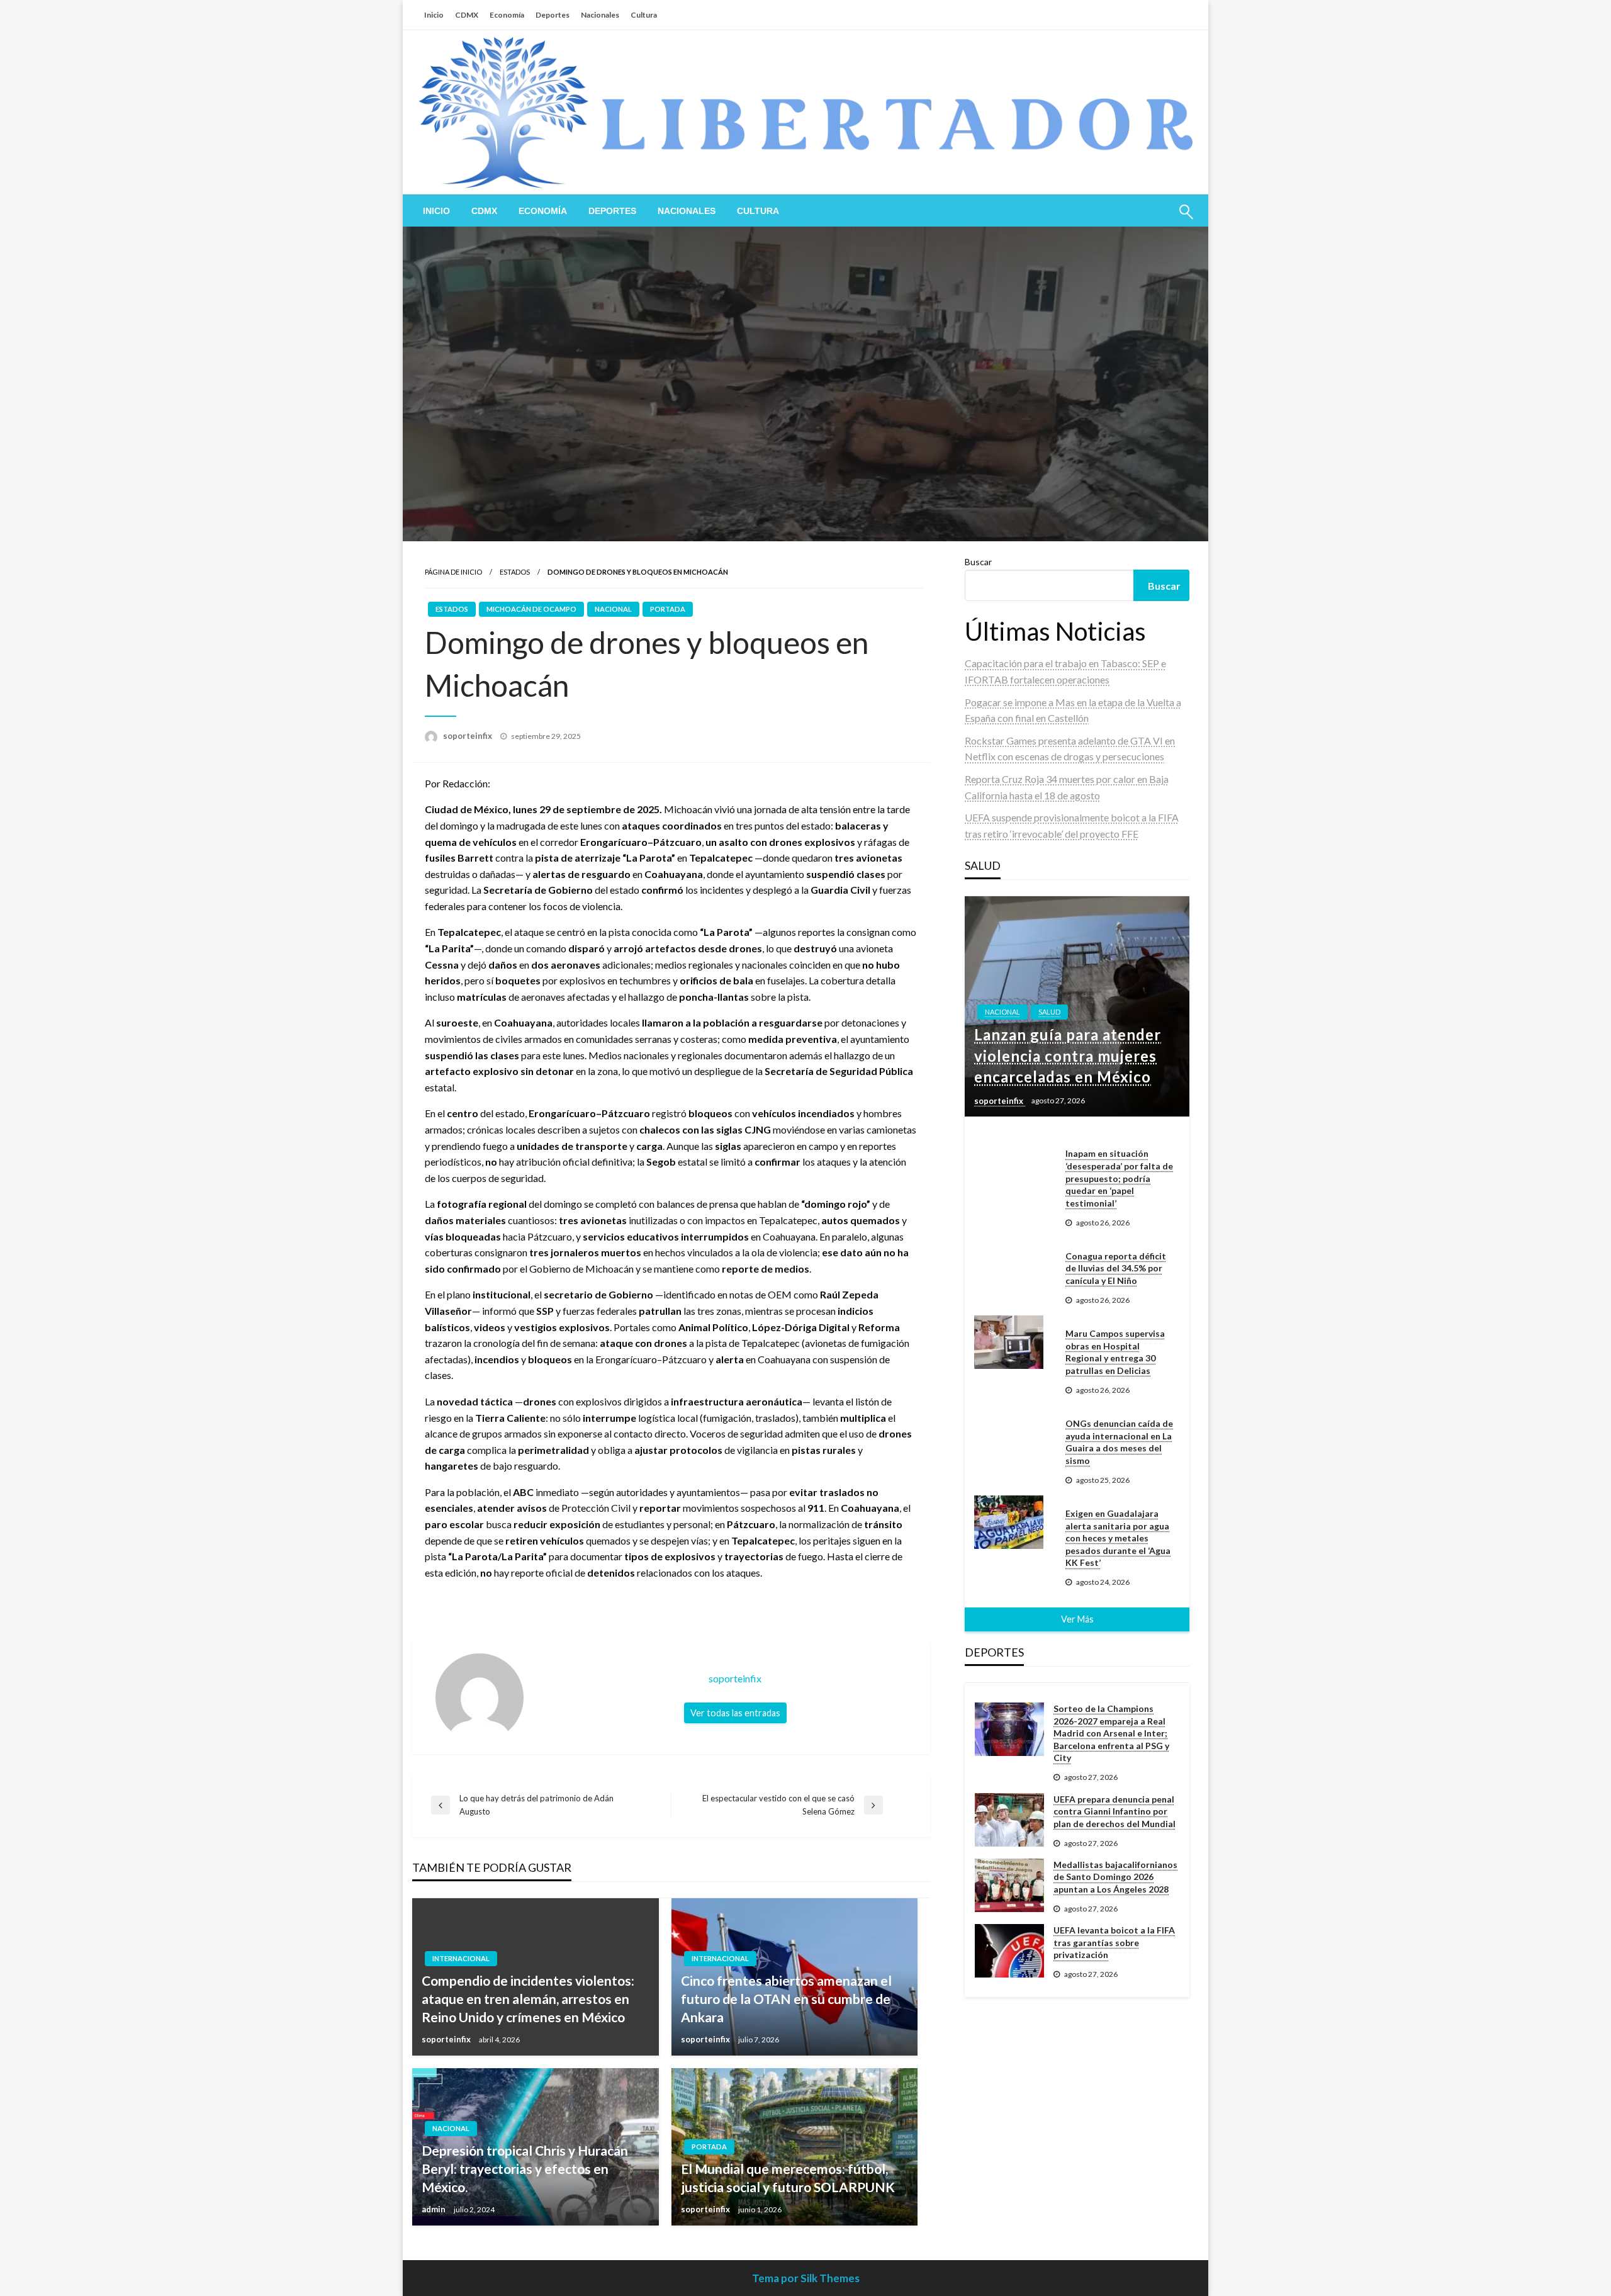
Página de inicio (453, 572)
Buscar (978, 562)
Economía (507, 15)
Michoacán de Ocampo (531, 609)
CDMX (467, 15)
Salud (1049, 1012)
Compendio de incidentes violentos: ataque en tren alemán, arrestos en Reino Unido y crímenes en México (528, 1999)
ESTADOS (515, 572)
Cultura (644, 15)
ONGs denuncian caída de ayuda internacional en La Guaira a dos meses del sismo (1119, 1442)
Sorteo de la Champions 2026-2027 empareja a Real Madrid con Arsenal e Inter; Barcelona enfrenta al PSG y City (1111, 1733)
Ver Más (1077, 1619)
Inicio (434, 15)
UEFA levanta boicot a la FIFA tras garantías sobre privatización (1114, 1942)
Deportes (553, 15)
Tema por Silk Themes (806, 2278)
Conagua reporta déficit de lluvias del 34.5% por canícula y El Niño (1116, 1268)
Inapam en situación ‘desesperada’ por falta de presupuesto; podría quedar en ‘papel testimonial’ (1119, 1178)
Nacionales (600, 15)
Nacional (613, 609)
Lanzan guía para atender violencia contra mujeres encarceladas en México (1068, 1055)
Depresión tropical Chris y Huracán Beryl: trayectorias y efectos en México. (525, 2169)
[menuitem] (436, 211)
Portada (668, 609)
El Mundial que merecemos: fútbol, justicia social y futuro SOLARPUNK (788, 2178)
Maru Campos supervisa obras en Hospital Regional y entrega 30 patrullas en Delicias (1115, 1352)
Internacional (461, 1958)
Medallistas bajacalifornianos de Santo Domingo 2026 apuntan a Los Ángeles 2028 (1115, 1877)
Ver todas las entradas (735, 1713)
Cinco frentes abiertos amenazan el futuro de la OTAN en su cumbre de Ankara (786, 1999)
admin (435, 2209)
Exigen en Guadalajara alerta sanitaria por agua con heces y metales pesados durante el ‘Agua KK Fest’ (1118, 1538)
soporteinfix (469, 736)
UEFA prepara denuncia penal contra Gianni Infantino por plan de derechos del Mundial (1114, 1811)
